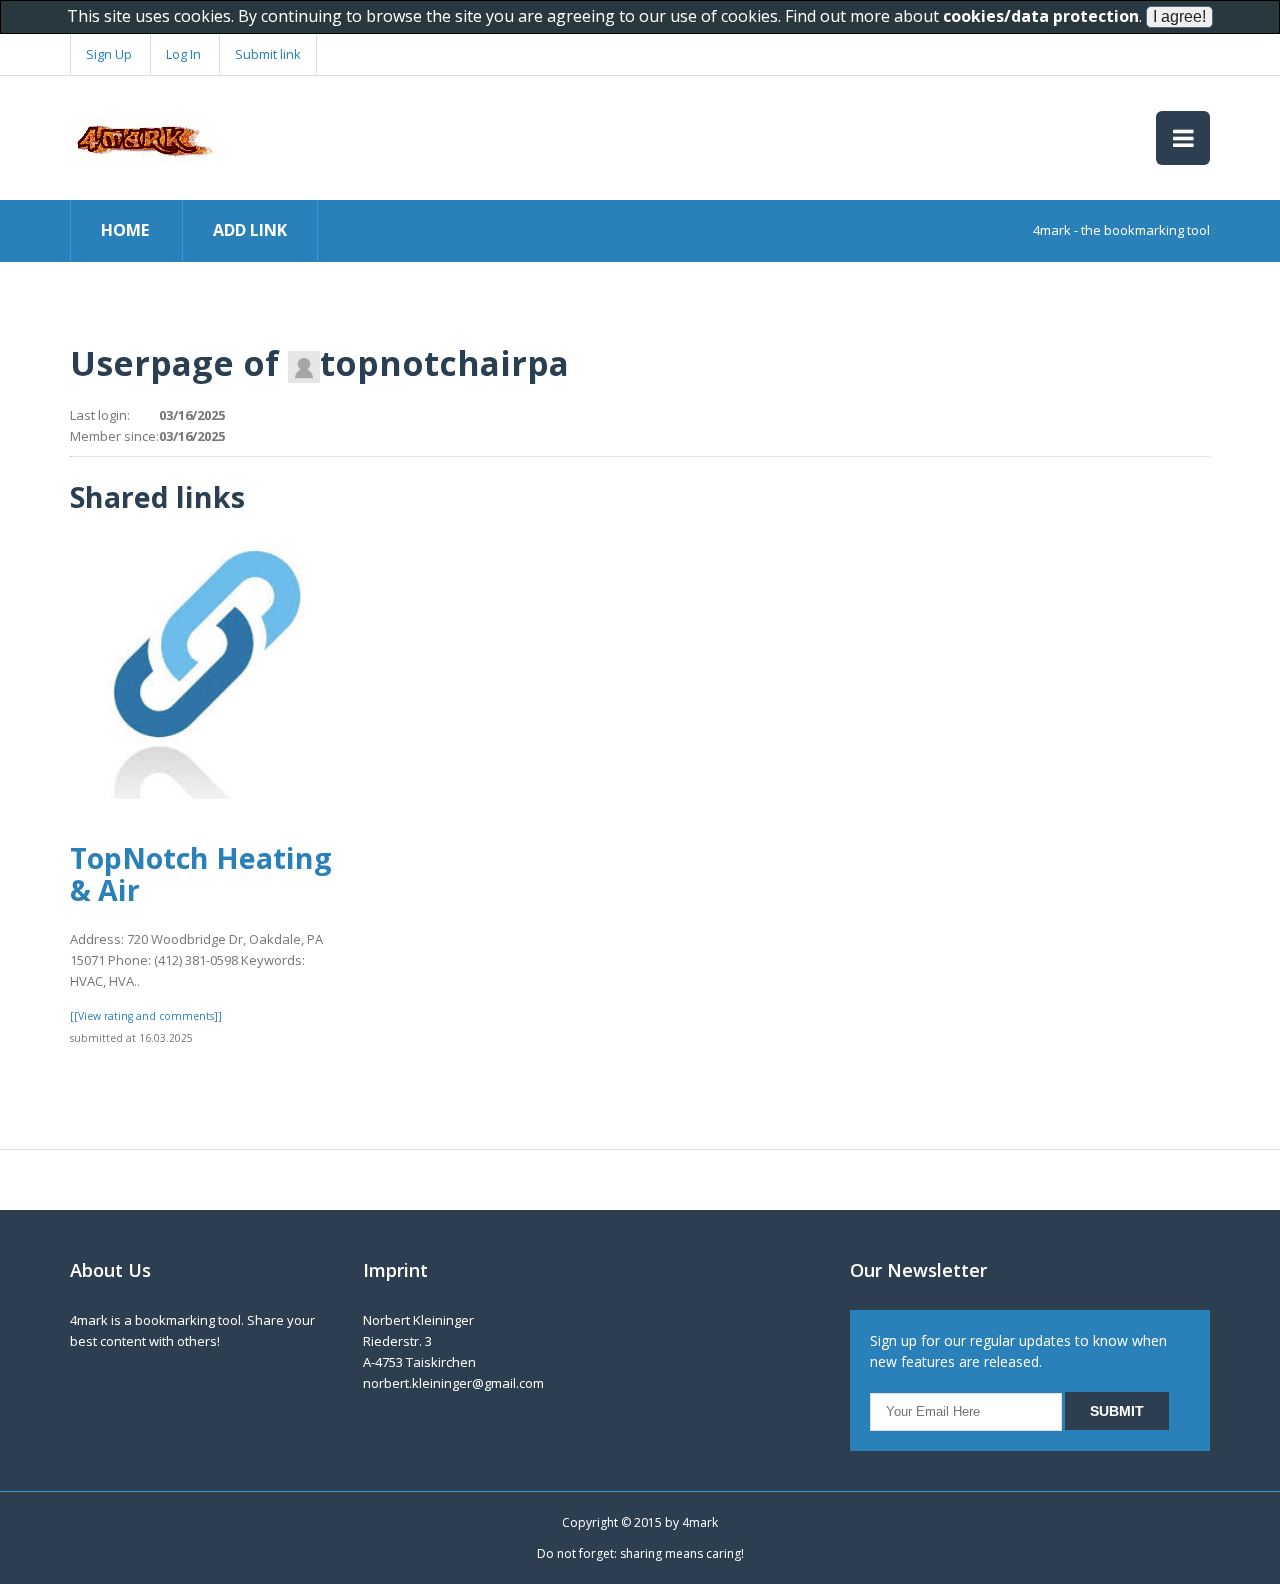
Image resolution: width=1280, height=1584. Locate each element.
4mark (700, 1522)
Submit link (268, 54)
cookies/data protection (1041, 16)
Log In (183, 54)
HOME (125, 230)
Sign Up (109, 54)
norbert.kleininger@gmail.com (453, 1383)
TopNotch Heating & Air (201, 873)
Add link (250, 230)
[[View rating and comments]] (146, 1016)
